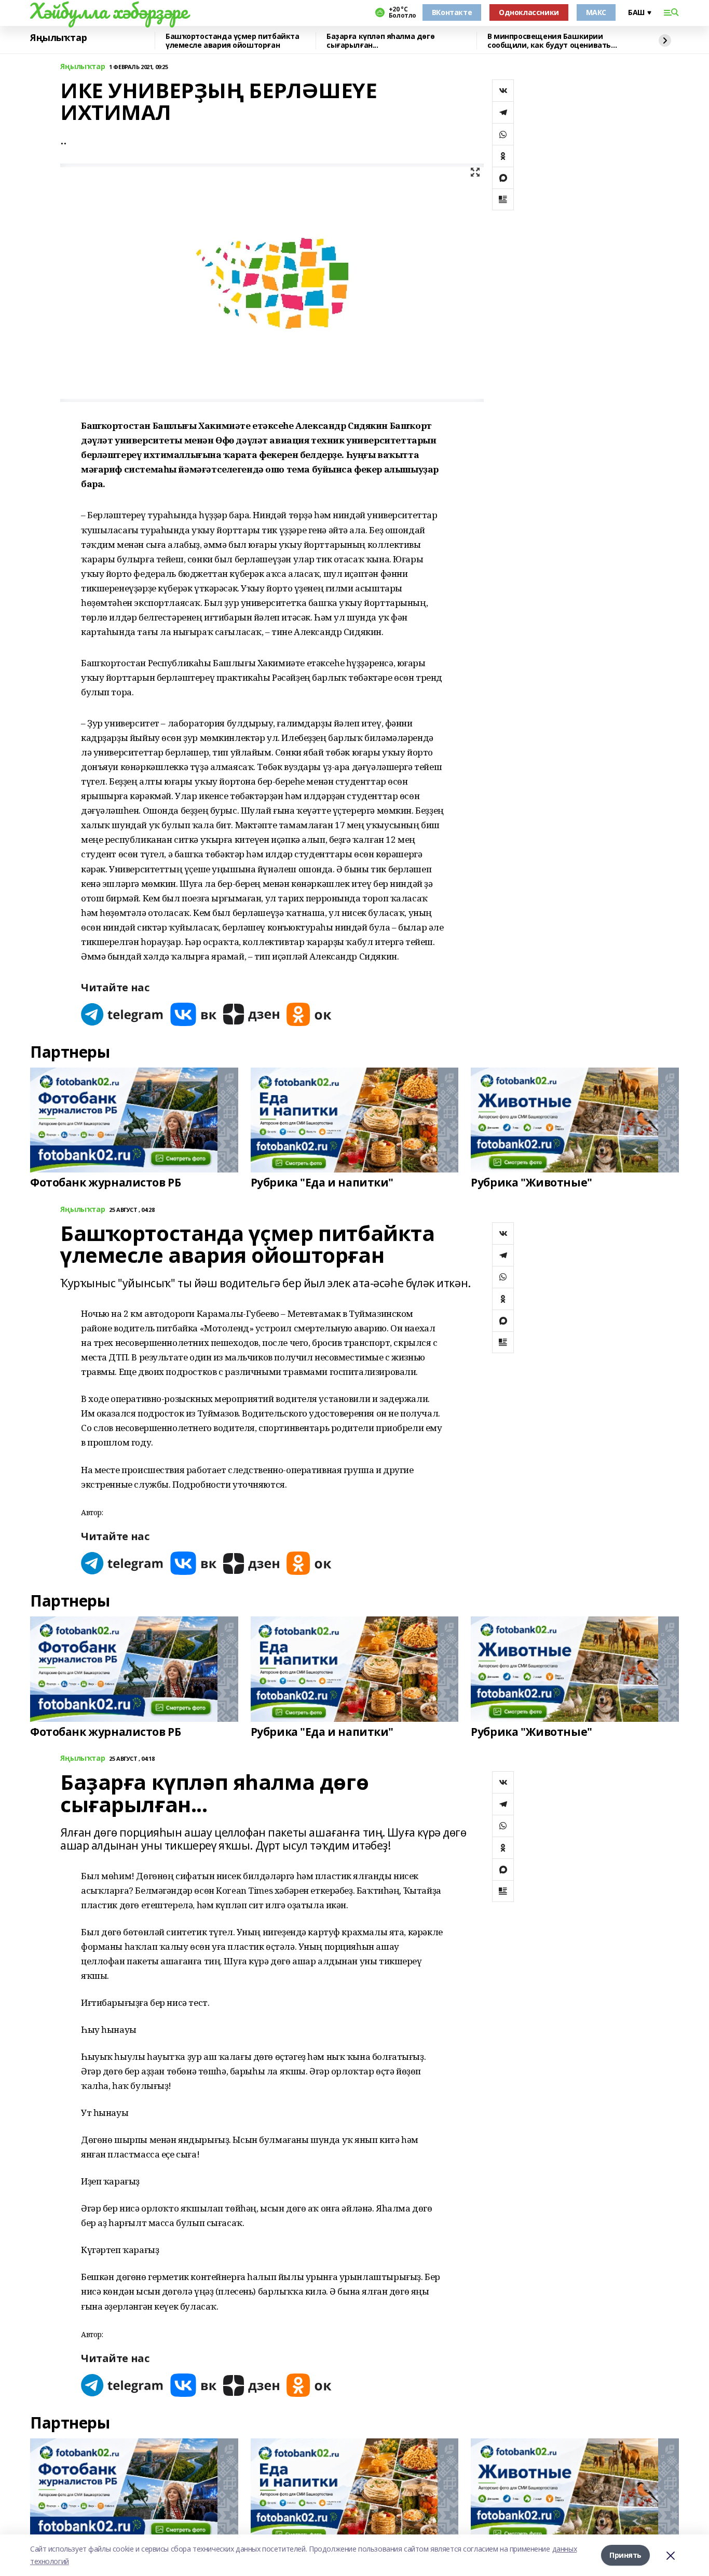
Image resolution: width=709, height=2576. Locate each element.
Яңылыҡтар (58, 38)
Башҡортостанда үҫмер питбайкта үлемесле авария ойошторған (232, 41)
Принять (625, 2555)
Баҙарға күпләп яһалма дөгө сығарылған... (380, 41)
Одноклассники (529, 12)
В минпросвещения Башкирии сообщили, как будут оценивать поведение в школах (549, 41)
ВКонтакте (452, 12)
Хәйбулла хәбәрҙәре (109, 11)
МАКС (596, 12)
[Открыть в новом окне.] (122, 1014)
